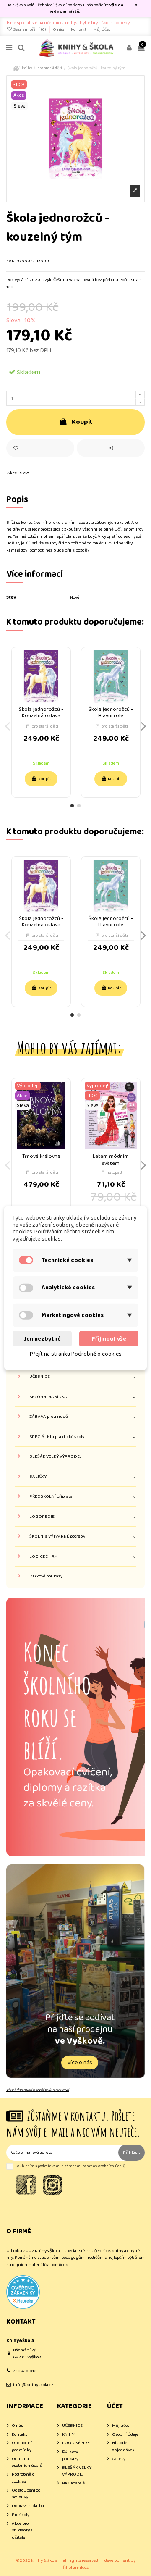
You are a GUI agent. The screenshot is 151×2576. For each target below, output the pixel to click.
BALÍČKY (38, 1477)
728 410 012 (25, 2371)
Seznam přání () (30, 29)
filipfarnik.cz (76, 2568)
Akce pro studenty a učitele (22, 2531)
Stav (11, 598)
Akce (12, 473)
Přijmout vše (109, 1338)
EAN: (11, 261)
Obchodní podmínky (22, 2446)
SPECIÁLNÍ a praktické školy (57, 1437)
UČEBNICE (40, 1377)
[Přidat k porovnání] (111, 448)
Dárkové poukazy (46, 1576)
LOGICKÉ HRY (43, 1557)
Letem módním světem (111, 1160)
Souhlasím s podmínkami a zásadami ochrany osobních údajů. (71, 2166)
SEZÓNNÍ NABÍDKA (48, 1397)
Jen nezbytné (42, 1338)
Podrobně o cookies (23, 2478)
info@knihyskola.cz (33, 2385)
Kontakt (79, 29)
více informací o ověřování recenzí (38, 2090)
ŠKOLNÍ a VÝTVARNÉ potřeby (57, 1536)
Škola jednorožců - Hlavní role (111, 712)
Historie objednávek (123, 2446)
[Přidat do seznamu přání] (40, 448)
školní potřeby (69, 5)
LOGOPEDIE (42, 1517)
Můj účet (102, 29)
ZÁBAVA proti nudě (49, 1417)
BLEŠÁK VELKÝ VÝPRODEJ (55, 1457)
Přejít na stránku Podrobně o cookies (76, 1354)
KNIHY (68, 2435)
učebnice (44, 5)
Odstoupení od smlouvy (26, 2494)
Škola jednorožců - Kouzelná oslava (41, 712)
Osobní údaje (125, 2435)
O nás (59, 29)
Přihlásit (131, 2153)
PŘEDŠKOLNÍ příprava (51, 1497)
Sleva (25, 473)
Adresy (119, 2459)
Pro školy (21, 2515)
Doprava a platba (28, 2506)
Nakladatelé (73, 2483)
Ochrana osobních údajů (27, 2462)
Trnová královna (41, 1156)
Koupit (82, 422)
